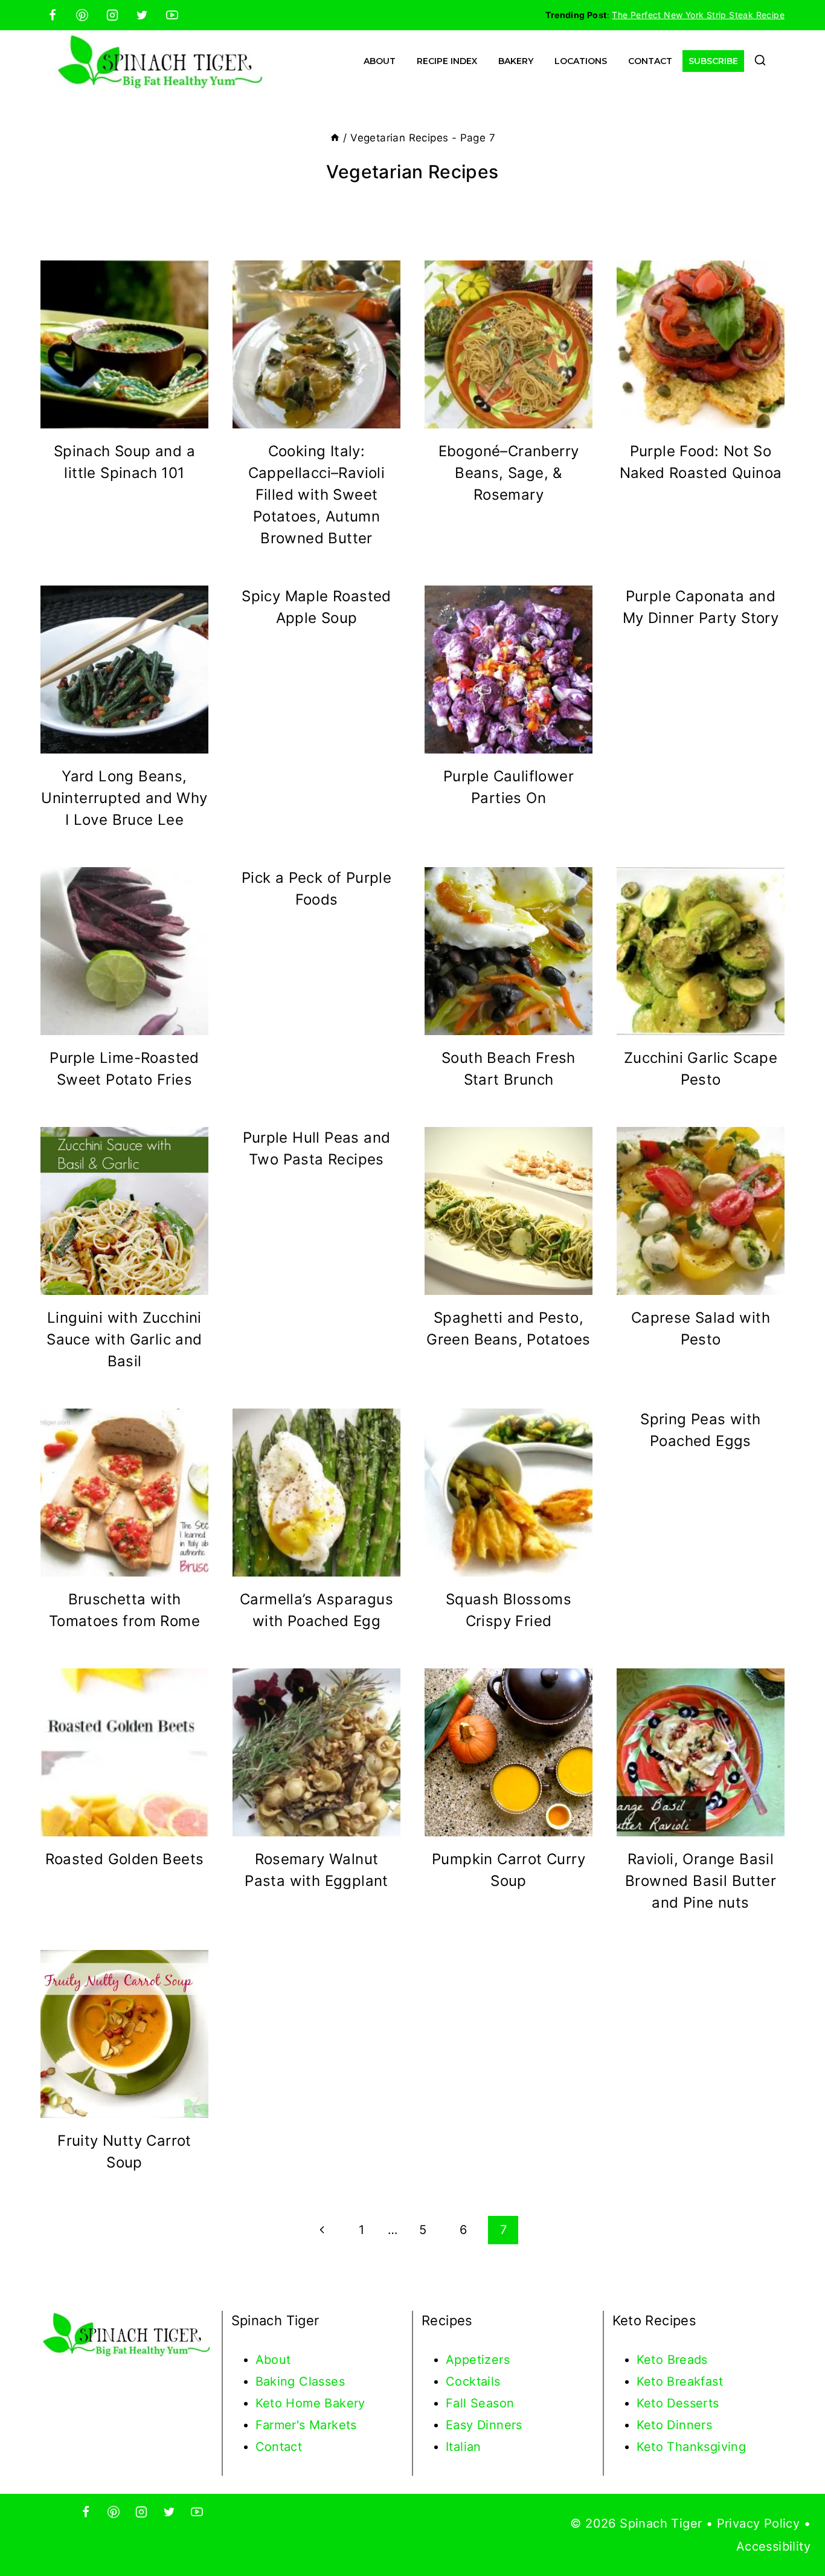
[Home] (335, 138)
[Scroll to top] (795, 2528)
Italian (464, 2447)
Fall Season (480, 2403)
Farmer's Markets (306, 2425)
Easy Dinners (484, 2425)
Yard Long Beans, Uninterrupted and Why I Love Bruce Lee (124, 798)
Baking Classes (300, 2381)
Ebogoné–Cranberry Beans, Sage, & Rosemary (509, 473)
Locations (581, 61)
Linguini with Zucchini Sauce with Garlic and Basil (124, 1339)
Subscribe (713, 61)
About (380, 61)
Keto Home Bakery (310, 2403)
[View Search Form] (760, 61)
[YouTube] (172, 15)
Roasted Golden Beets (125, 1859)
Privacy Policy (759, 2523)
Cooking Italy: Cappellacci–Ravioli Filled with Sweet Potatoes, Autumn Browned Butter (317, 495)
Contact (650, 61)
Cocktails (473, 2381)
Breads (688, 2360)
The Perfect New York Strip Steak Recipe (698, 15)
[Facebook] (53, 15)
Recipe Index (447, 61)
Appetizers (478, 2360)
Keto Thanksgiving (692, 2447)
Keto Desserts (678, 2403)
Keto (652, 2360)
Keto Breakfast (680, 2381)
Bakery (516, 61)
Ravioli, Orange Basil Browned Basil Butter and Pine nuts (701, 1881)
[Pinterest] (82, 15)
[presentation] (124, 344)
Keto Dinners (675, 2425)
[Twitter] (142, 15)
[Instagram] (112, 15)
